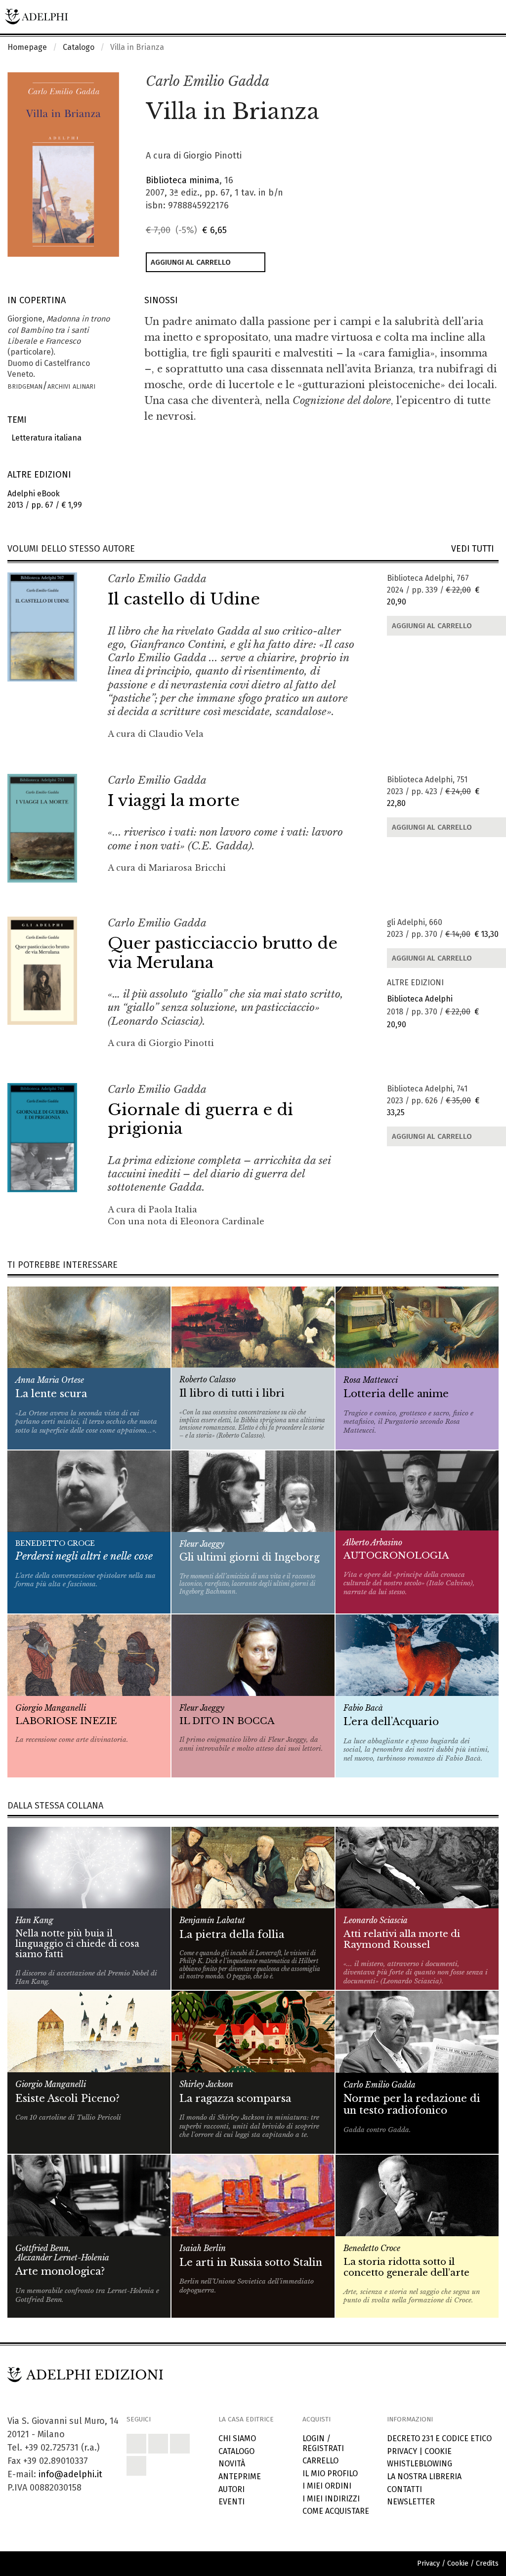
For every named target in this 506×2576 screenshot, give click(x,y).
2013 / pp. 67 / (45, 499)
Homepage (27, 47)
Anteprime (240, 2476)
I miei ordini (327, 2486)
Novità (232, 2464)
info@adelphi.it (70, 2474)
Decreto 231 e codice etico (439, 2438)
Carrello (320, 2461)
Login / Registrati (323, 2443)
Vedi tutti (475, 549)
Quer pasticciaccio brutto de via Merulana (223, 953)
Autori (232, 2489)
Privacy (402, 2451)
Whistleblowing (420, 2464)
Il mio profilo (330, 2474)
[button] (469, 82)
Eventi (232, 2502)
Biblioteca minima (183, 180)
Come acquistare (336, 2511)
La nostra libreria (424, 2476)
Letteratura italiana (44, 438)
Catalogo (79, 47)
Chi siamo (237, 2438)
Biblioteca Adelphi (420, 999)
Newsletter (411, 2502)
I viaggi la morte (174, 801)
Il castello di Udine (184, 599)
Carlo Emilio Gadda (208, 81)
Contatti (404, 2489)
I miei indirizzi (331, 2499)
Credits (487, 2563)
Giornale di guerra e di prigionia (200, 1119)
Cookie (438, 2451)
